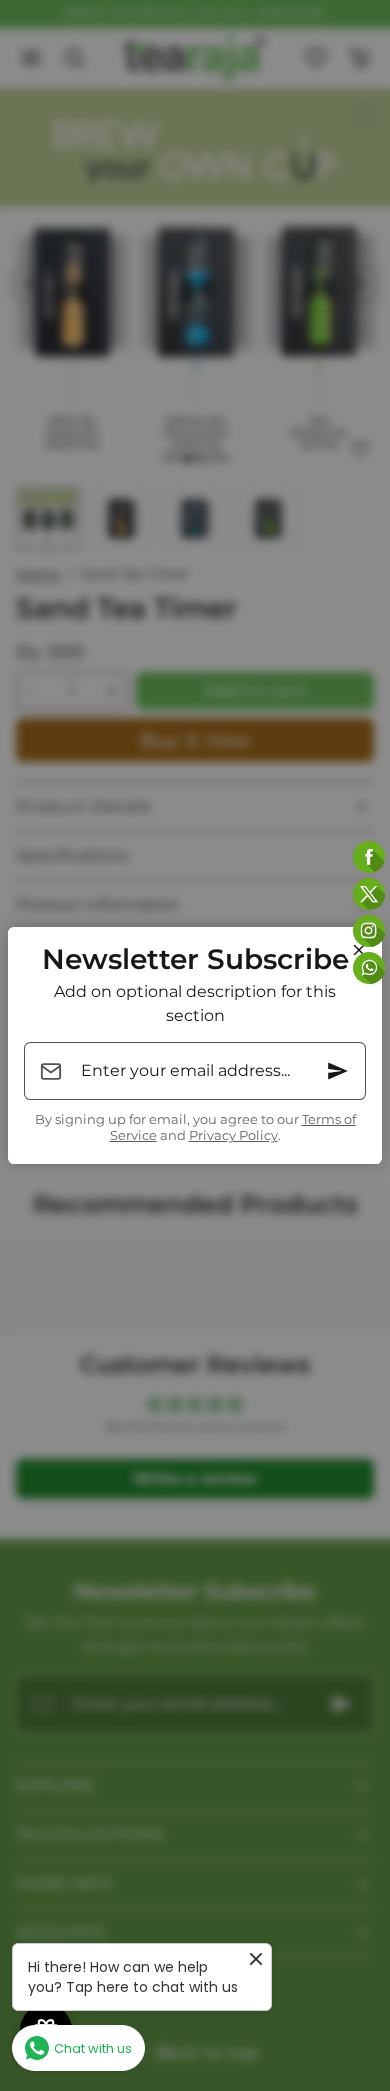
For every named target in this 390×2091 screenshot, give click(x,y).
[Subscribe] (338, 1071)
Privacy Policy (233, 1135)
